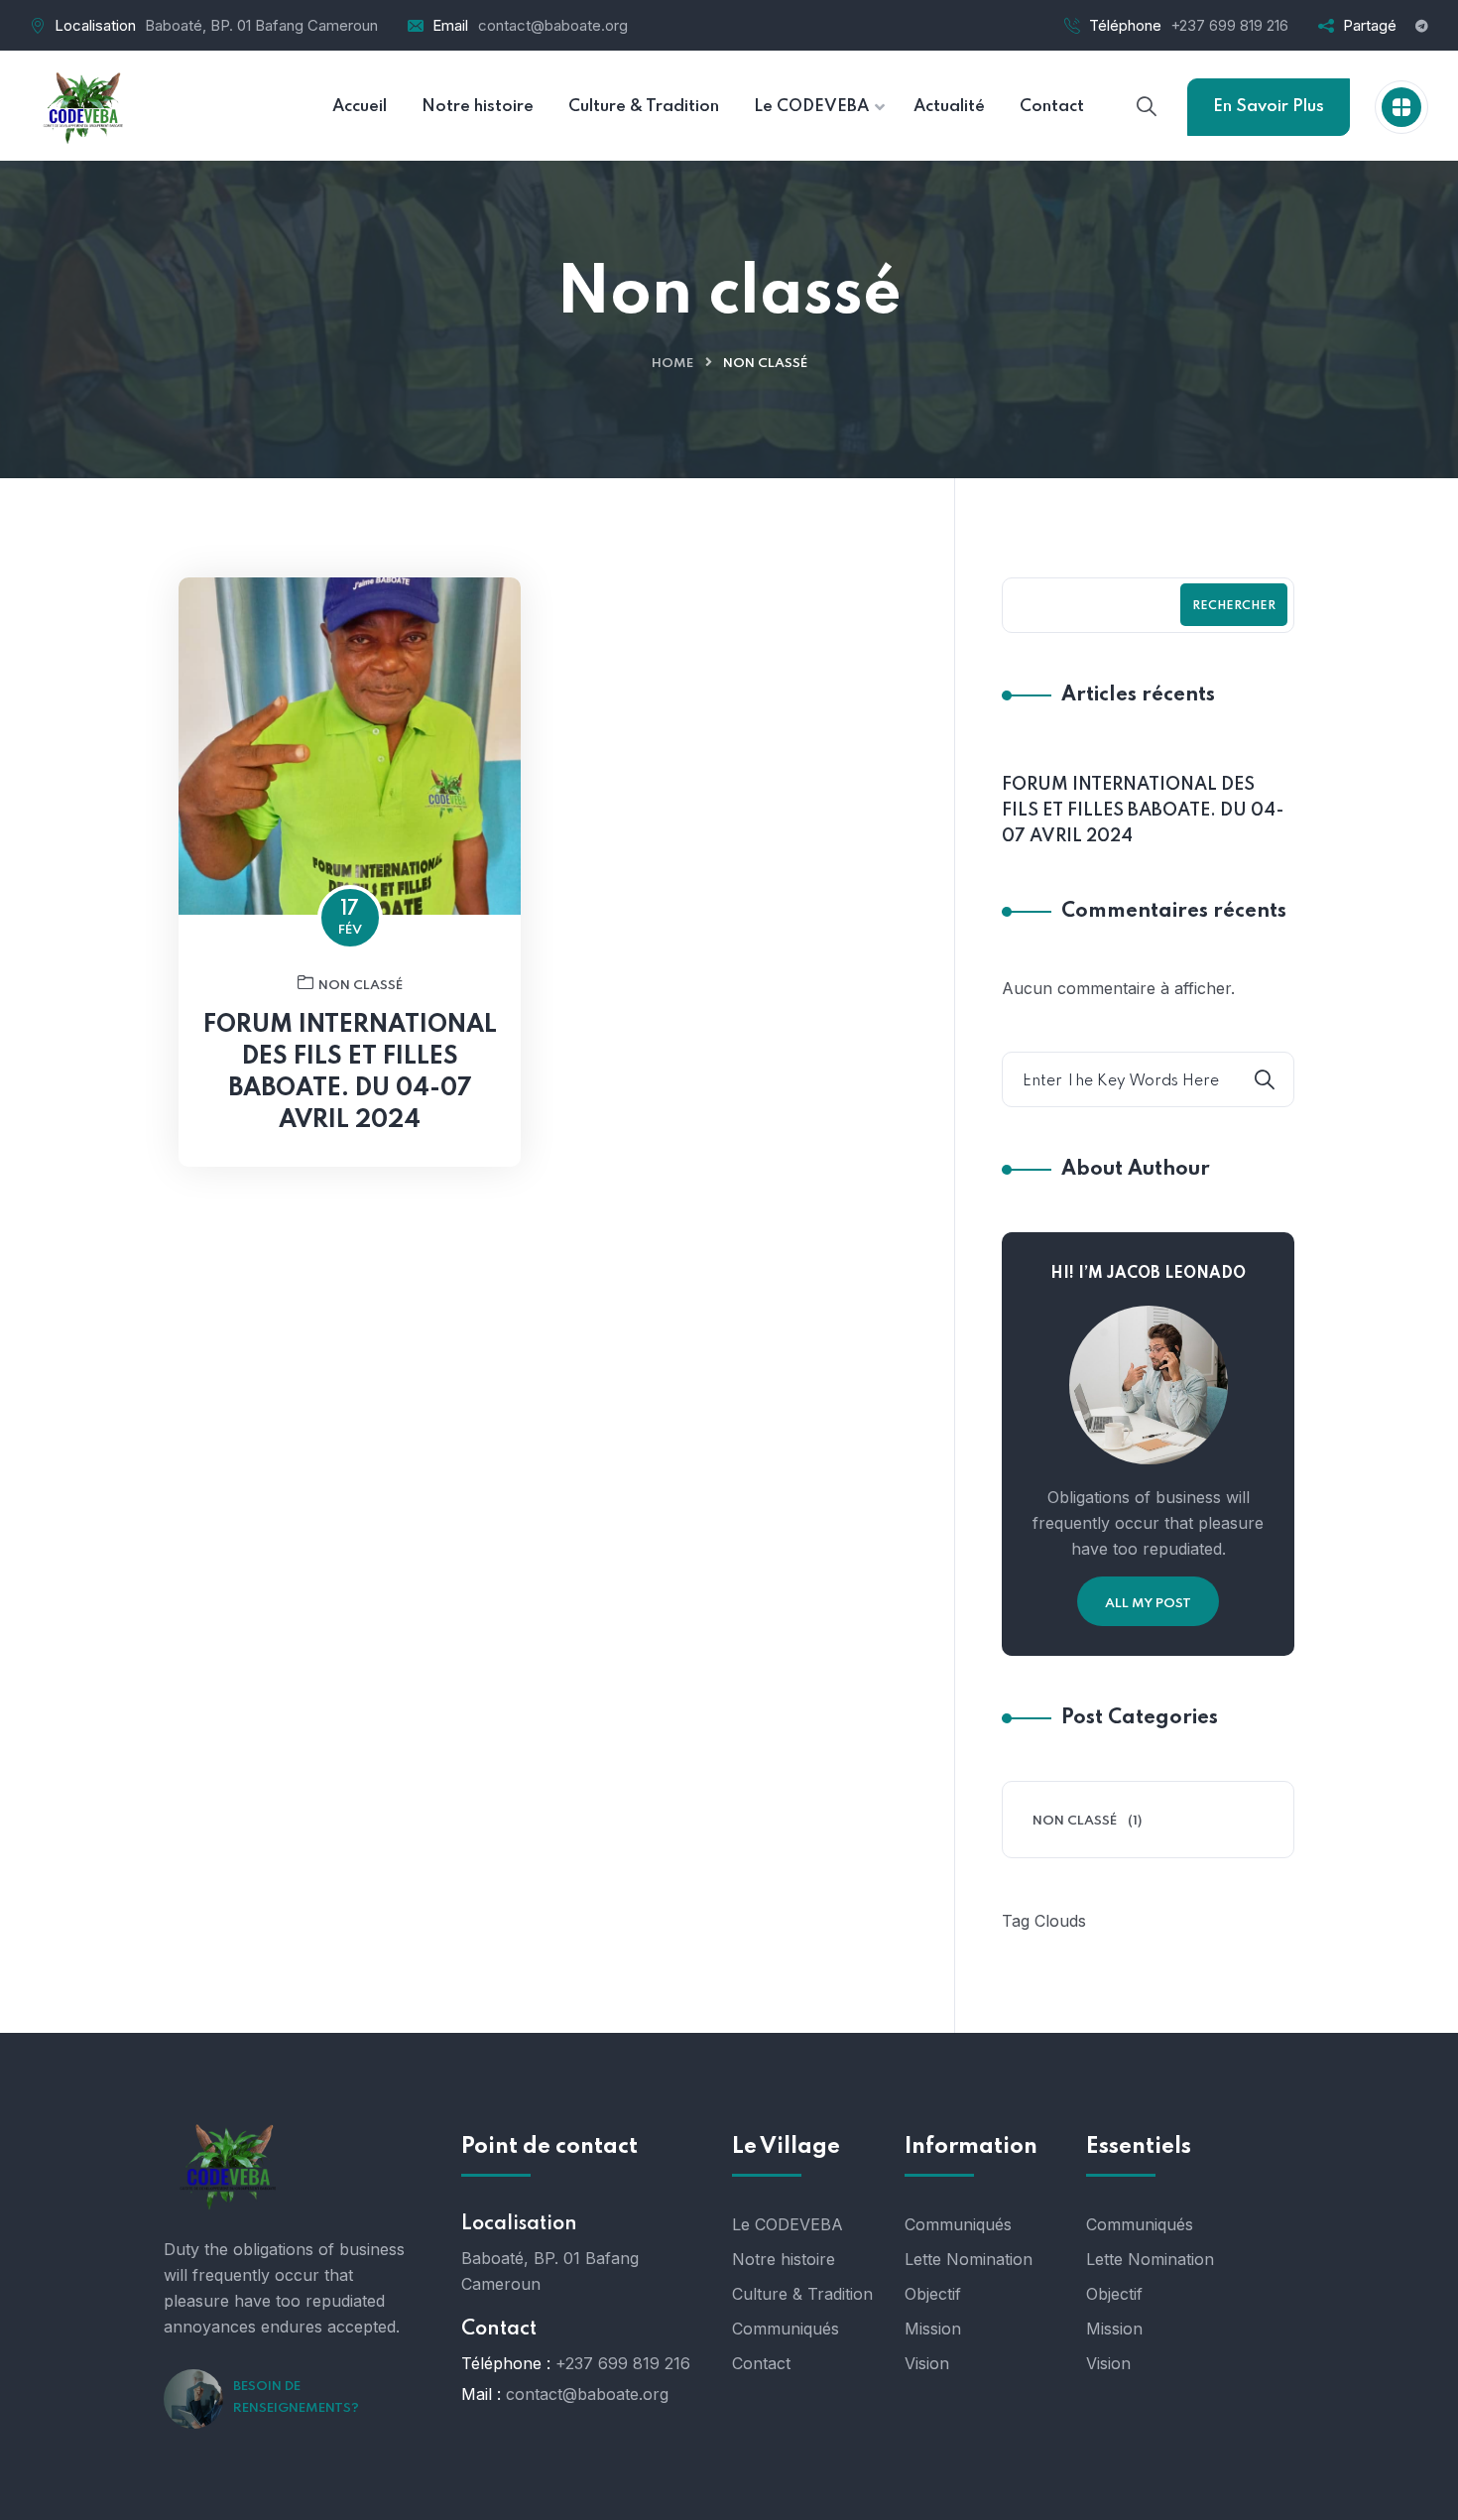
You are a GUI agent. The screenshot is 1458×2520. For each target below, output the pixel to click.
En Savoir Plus (1269, 107)
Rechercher (1234, 606)
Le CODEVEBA (788, 2224)
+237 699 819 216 (1229, 25)
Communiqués (786, 2329)
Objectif (933, 2294)
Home (672, 364)
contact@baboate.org (553, 25)
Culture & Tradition (802, 2294)
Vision (927, 2363)
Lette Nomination (969, 2259)
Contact (761, 2363)
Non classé (361, 986)
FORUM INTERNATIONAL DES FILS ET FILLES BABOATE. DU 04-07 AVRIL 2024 (350, 1073)
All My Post (1148, 1604)
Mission (933, 2329)
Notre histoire (784, 2259)
